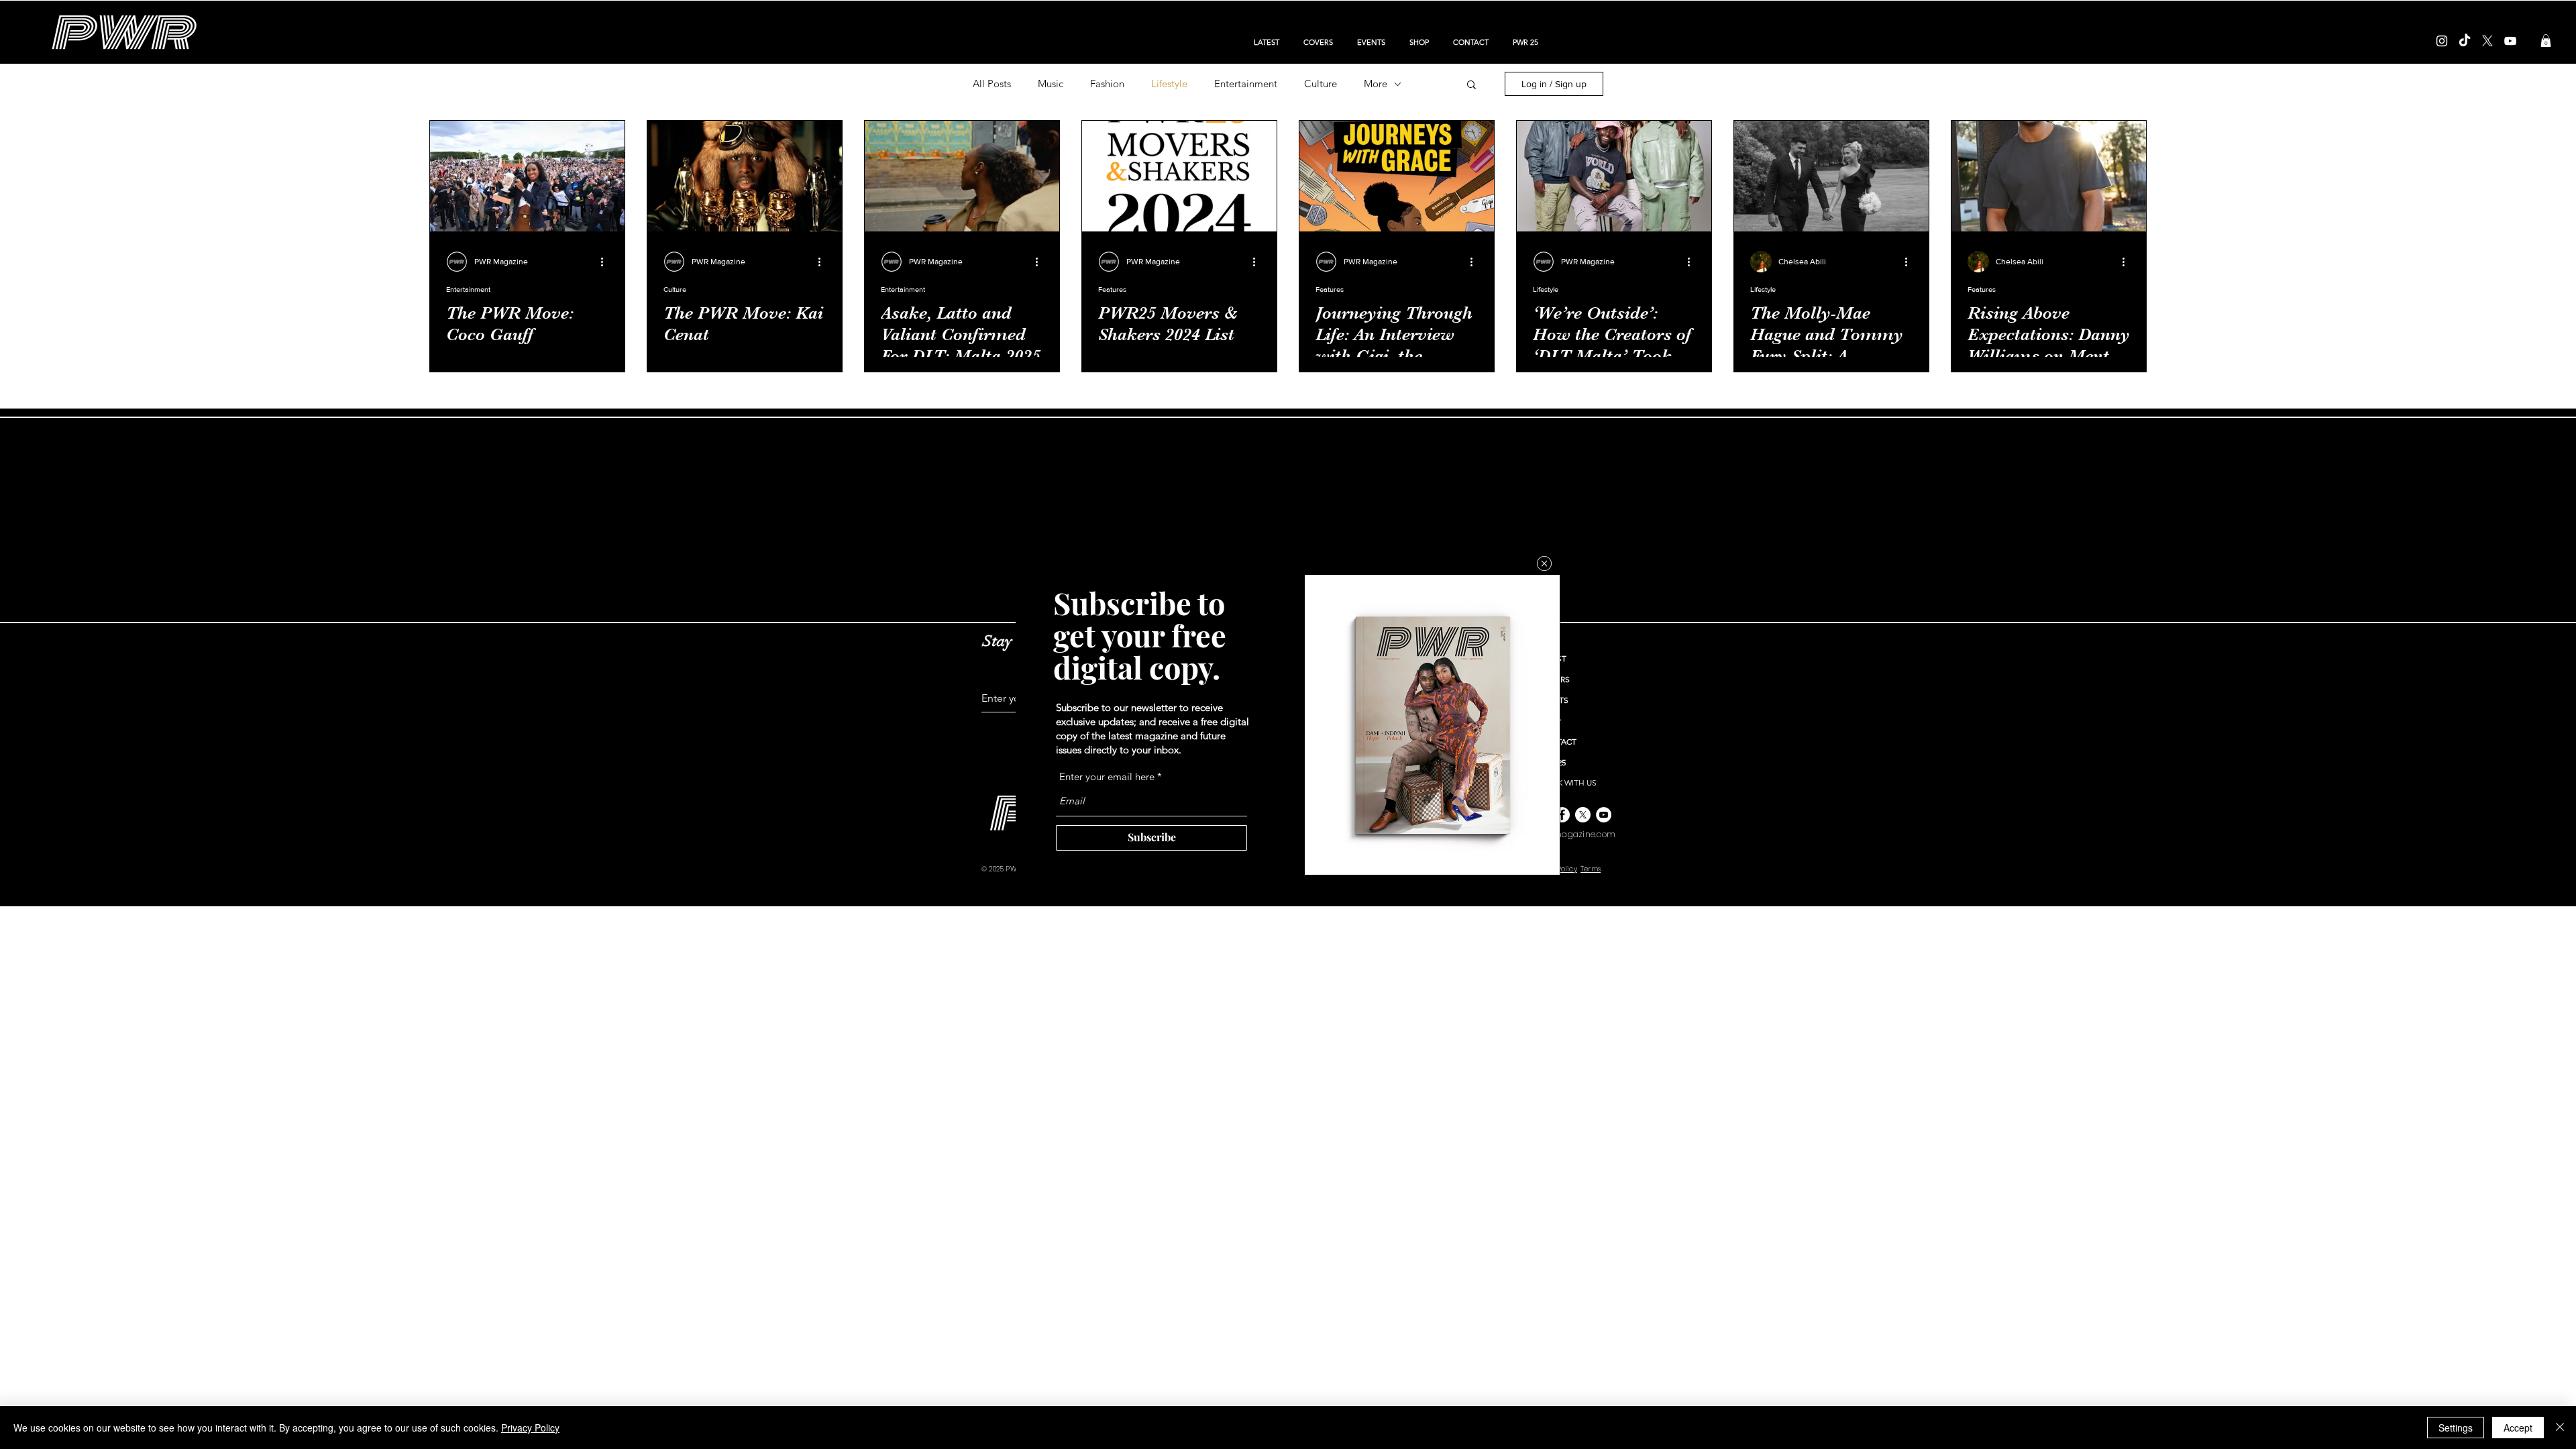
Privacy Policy (530, 1428)
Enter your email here (1107, 776)
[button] (1544, 563)
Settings (2456, 1428)
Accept (2518, 1428)
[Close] (2560, 1428)
